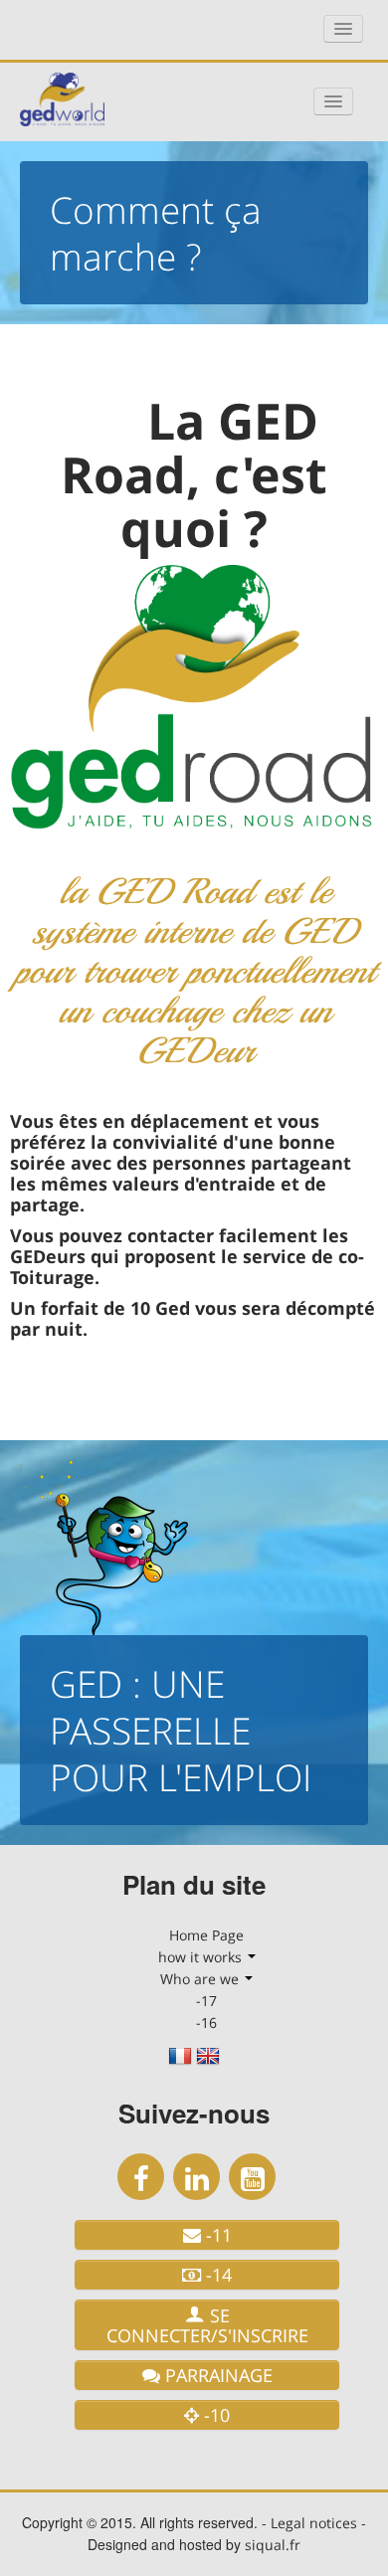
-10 (214, 2415)
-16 (206, 2023)
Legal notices (314, 2523)
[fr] (180, 2062)
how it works (202, 1957)
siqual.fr (273, 2545)
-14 (216, 2275)
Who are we (201, 1979)
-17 (206, 2001)
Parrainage (216, 2375)
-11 (216, 2235)
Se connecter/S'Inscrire (207, 2325)
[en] (208, 2062)
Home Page (206, 1935)
